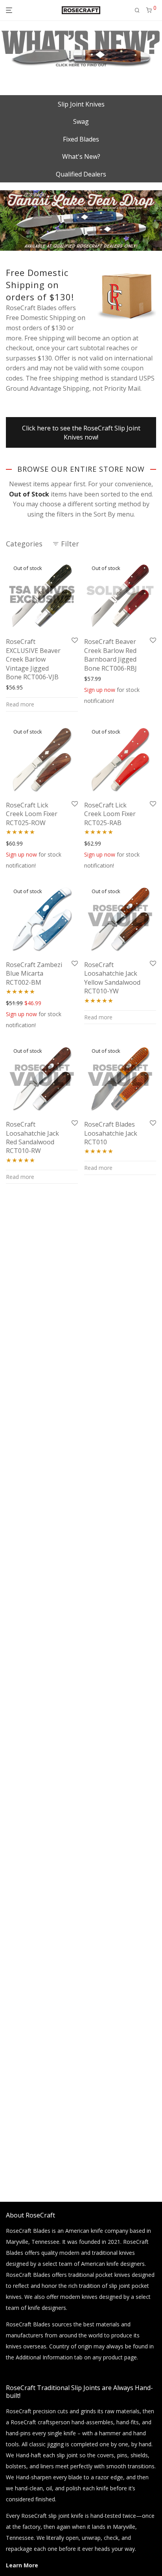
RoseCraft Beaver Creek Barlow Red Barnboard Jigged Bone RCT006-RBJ (110, 655)
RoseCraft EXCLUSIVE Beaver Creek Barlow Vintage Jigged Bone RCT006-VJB (33, 659)
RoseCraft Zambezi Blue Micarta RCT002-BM (34, 974)
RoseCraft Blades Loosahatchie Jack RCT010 (111, 1133)
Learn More (22, 2565)
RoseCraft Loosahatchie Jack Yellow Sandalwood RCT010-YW (112, 978)
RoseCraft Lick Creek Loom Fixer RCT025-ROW (32, 814)
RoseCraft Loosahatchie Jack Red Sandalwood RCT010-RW (32, 1137)
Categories (24, 544)
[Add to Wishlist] (75, 641)
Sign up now (100, 690)
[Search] (137, 10)
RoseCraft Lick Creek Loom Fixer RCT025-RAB (110, 814)
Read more (20, 704)
